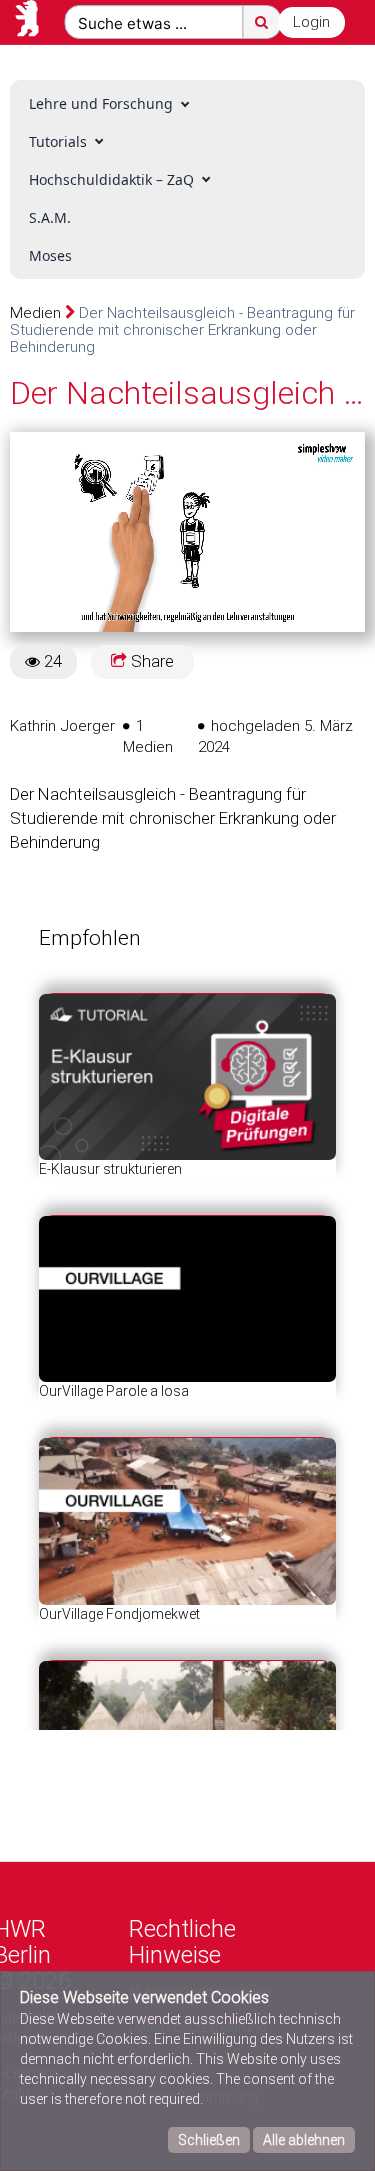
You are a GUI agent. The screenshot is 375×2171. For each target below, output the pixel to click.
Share (150, 661)
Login (311, 22)
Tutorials (58, 141)
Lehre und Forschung (101, 103)
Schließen (209, 2140)
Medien (35, 313)
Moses (50, 255)
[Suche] (261, 22)
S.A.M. (50, 217)
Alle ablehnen (304, 2140)
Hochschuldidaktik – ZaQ (111, 179)
